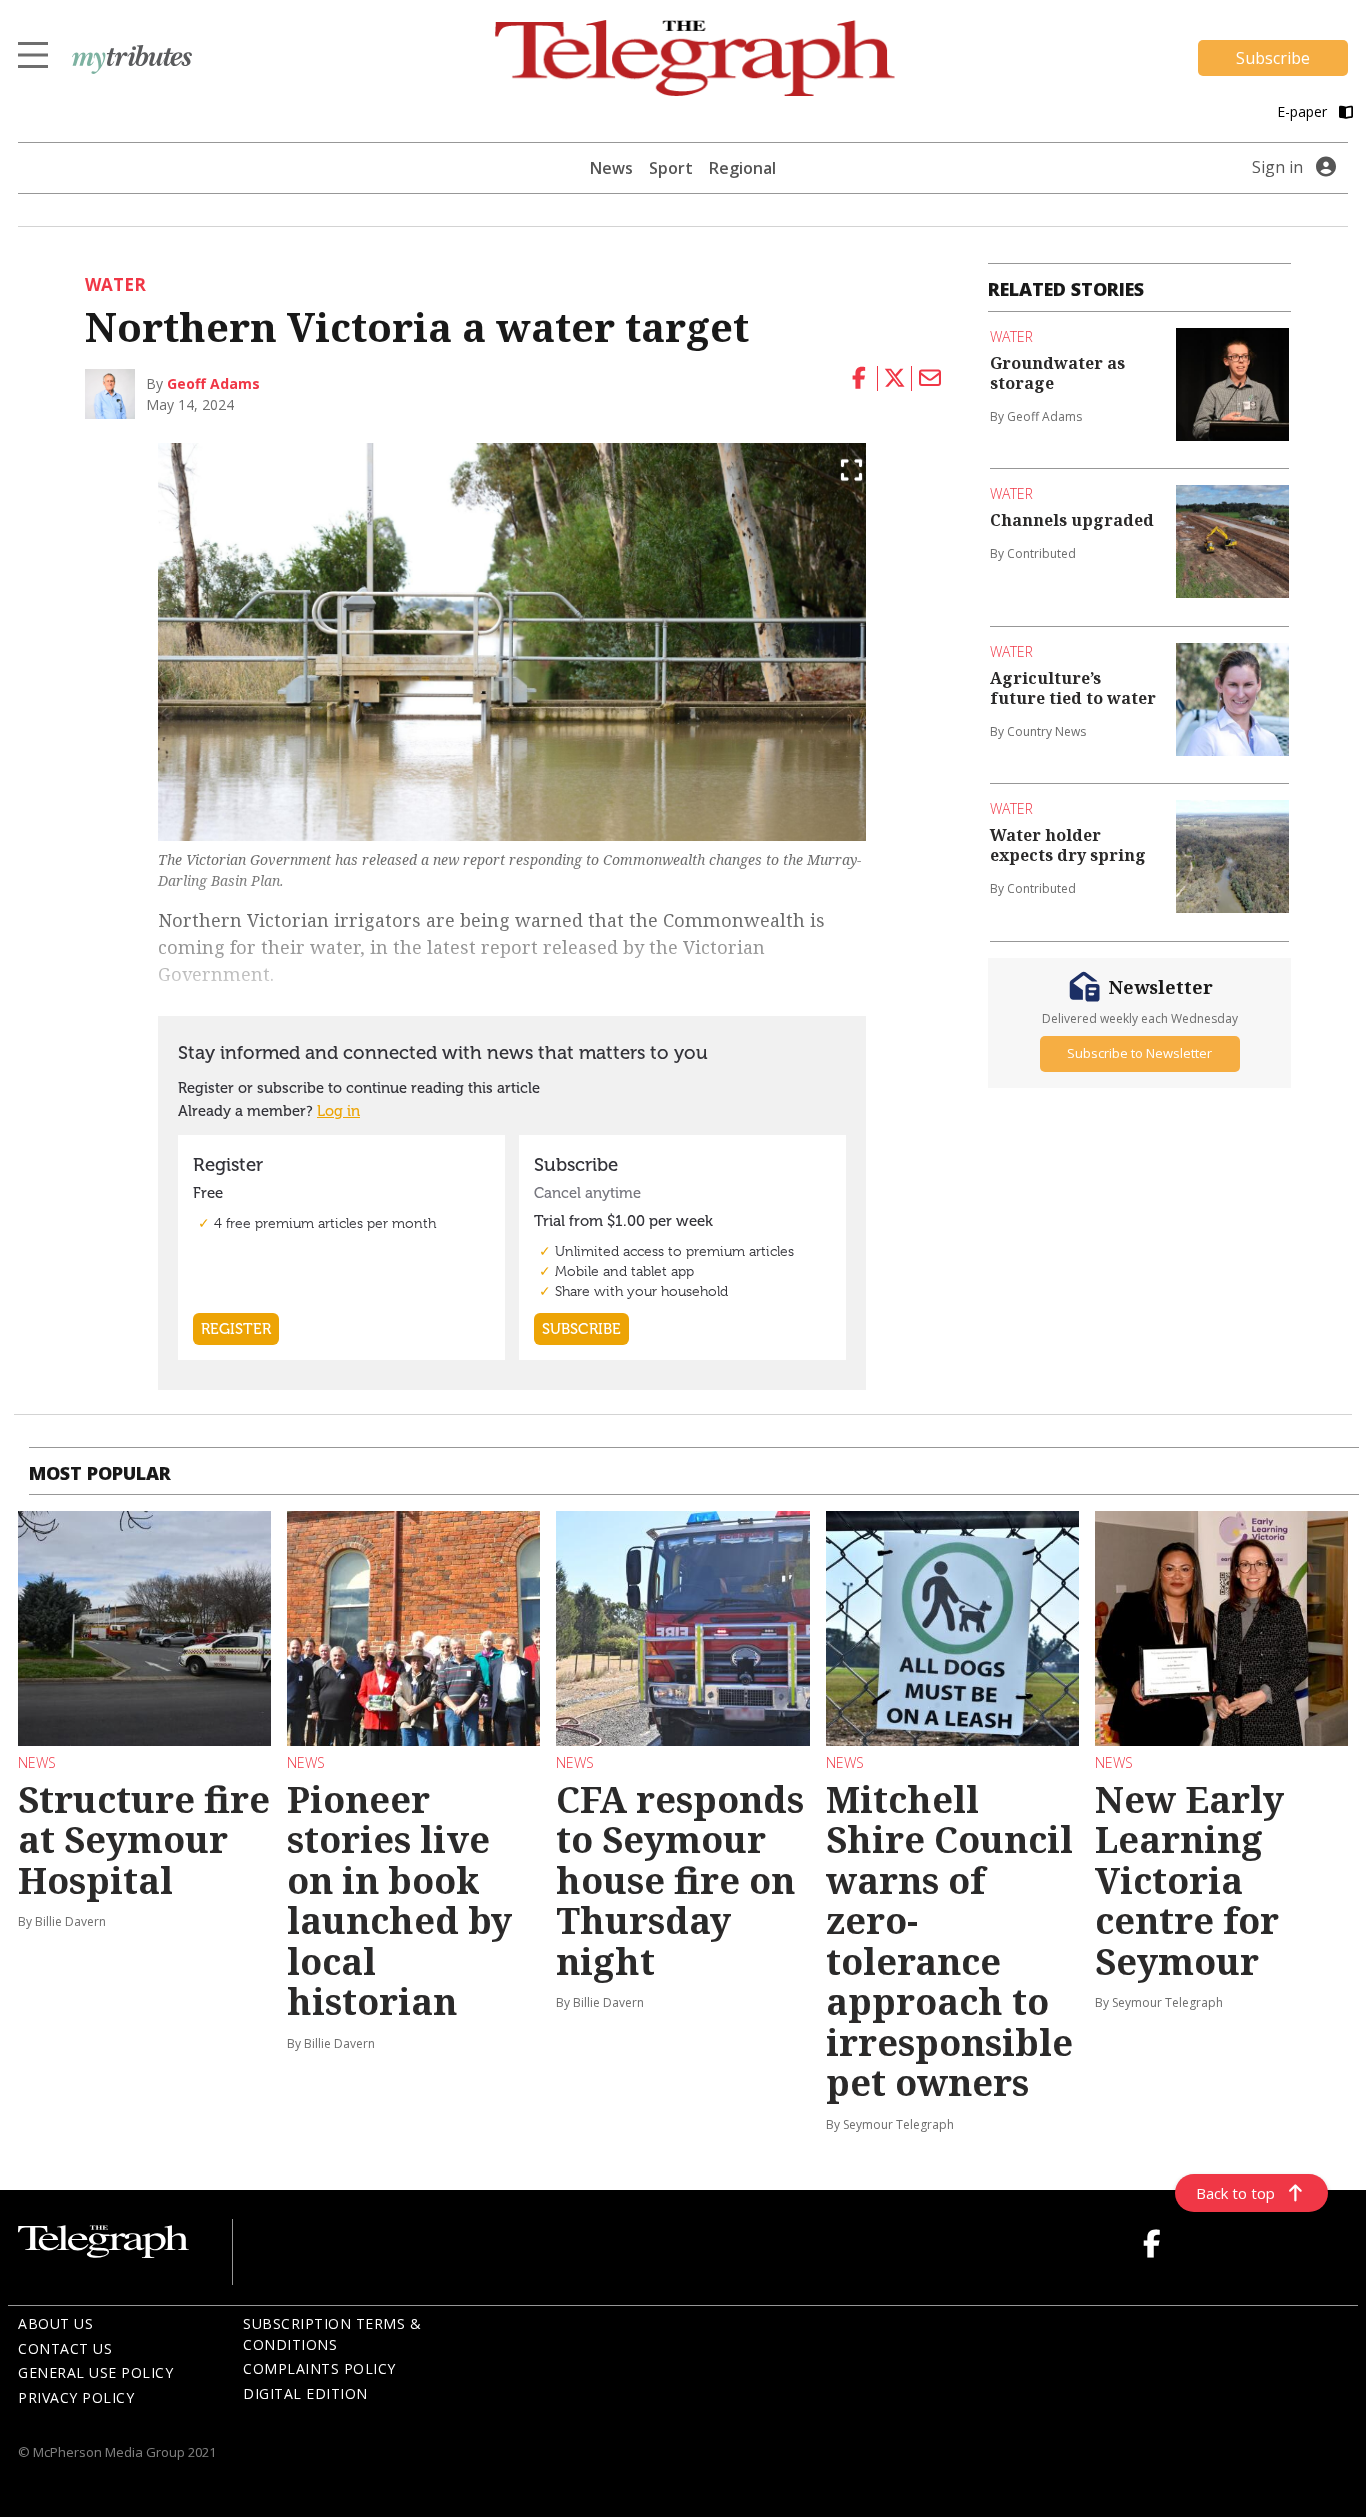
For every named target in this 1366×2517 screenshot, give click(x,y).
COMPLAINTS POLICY (319, 2368)
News (611, 168)
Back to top (1235, 2193)
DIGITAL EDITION (305, 2393)
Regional (742, 168)
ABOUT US (55, 2323)
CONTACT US (65, 2348)
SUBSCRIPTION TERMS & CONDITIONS (332, 2334)
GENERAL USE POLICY (95, 2372)
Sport (671, 168)
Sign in (1277, 167)
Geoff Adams (213, 383)
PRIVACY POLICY (76, 2397)
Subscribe (1273, 58)
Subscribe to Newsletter (1139, 1053)
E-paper (1304, 111)
